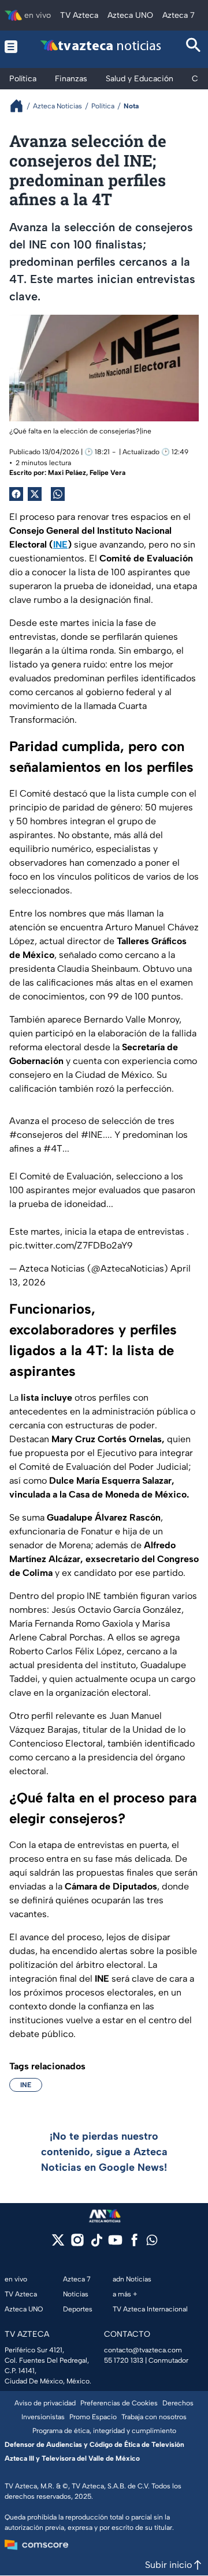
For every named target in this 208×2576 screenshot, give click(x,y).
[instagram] (77, 2244)
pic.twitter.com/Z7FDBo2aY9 (71, 1245)
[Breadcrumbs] (21, 106)
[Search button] (194, 46)
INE (26, 2085)
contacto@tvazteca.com (143, 2350)
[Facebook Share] (16, 494)
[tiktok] (96, 2244)
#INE (92, 1135)
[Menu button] (11, 46)
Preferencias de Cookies (119, 2403)
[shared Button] (58, 494)
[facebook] (134, 2244)
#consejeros (36, 1135)
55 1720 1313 (124, 2360)
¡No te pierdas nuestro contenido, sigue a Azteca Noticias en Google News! (104, 2152)
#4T (53, 1149)
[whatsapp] (152, 2243)
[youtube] (115, 2244)
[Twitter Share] (35, 494)
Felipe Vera (107, 473)
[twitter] (58, 2244)
